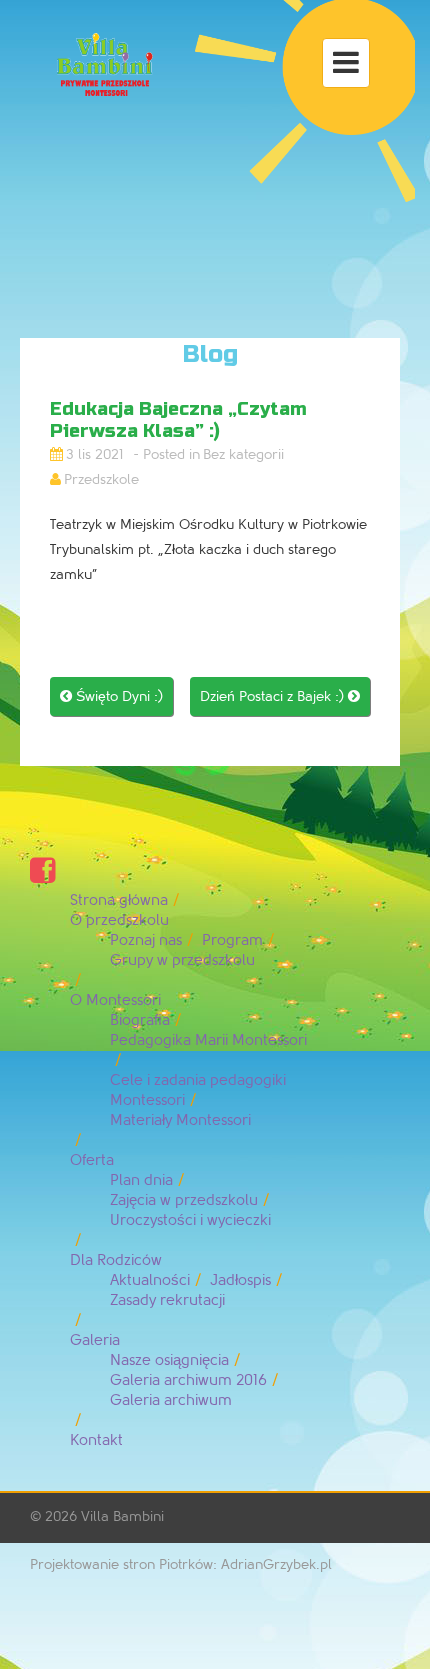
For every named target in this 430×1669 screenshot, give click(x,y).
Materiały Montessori (180, 1120)
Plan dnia (141, 1180)
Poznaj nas (146, 940)
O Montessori (115, 1000)
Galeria (95, 1340)
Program (232, 940)
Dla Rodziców (116, 1260)
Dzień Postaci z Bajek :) (280, 696)
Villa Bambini (122, 1516)
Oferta (92, 1160)
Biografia (140, 1020)
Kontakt (96, 1440)
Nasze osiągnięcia (169, 1360)
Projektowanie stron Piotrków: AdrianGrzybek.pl (181, 1564)
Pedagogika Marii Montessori (208, 1040)
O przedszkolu (119, 920)
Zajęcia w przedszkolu (184, 1200)
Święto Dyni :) (111, 696)
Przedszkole (101, 479)
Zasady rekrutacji (167, 1300)
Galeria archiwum (171, 1400)
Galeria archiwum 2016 (188, 1380)
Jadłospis (240, 1280)
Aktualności (150, 1280)
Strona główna (119, 900)
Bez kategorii (243, 454)
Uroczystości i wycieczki (190, 1220)
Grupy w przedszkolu (182, 960)
